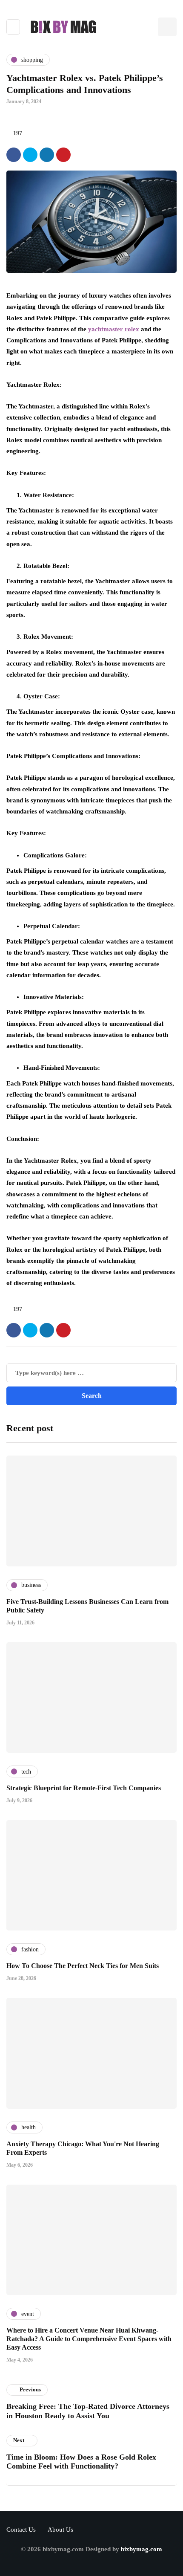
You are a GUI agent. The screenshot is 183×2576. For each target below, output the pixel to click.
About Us (60, 2530)
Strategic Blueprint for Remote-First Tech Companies (84, 1788)
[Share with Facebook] (14, 155)
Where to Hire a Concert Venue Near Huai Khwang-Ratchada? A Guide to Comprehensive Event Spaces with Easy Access (89, 2339)
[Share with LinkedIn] (47, 155)
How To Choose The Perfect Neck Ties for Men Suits (83, 1966)
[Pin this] (63, 155)
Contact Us (21, 2530)
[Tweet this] (30, 155)
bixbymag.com (142, 2549)
